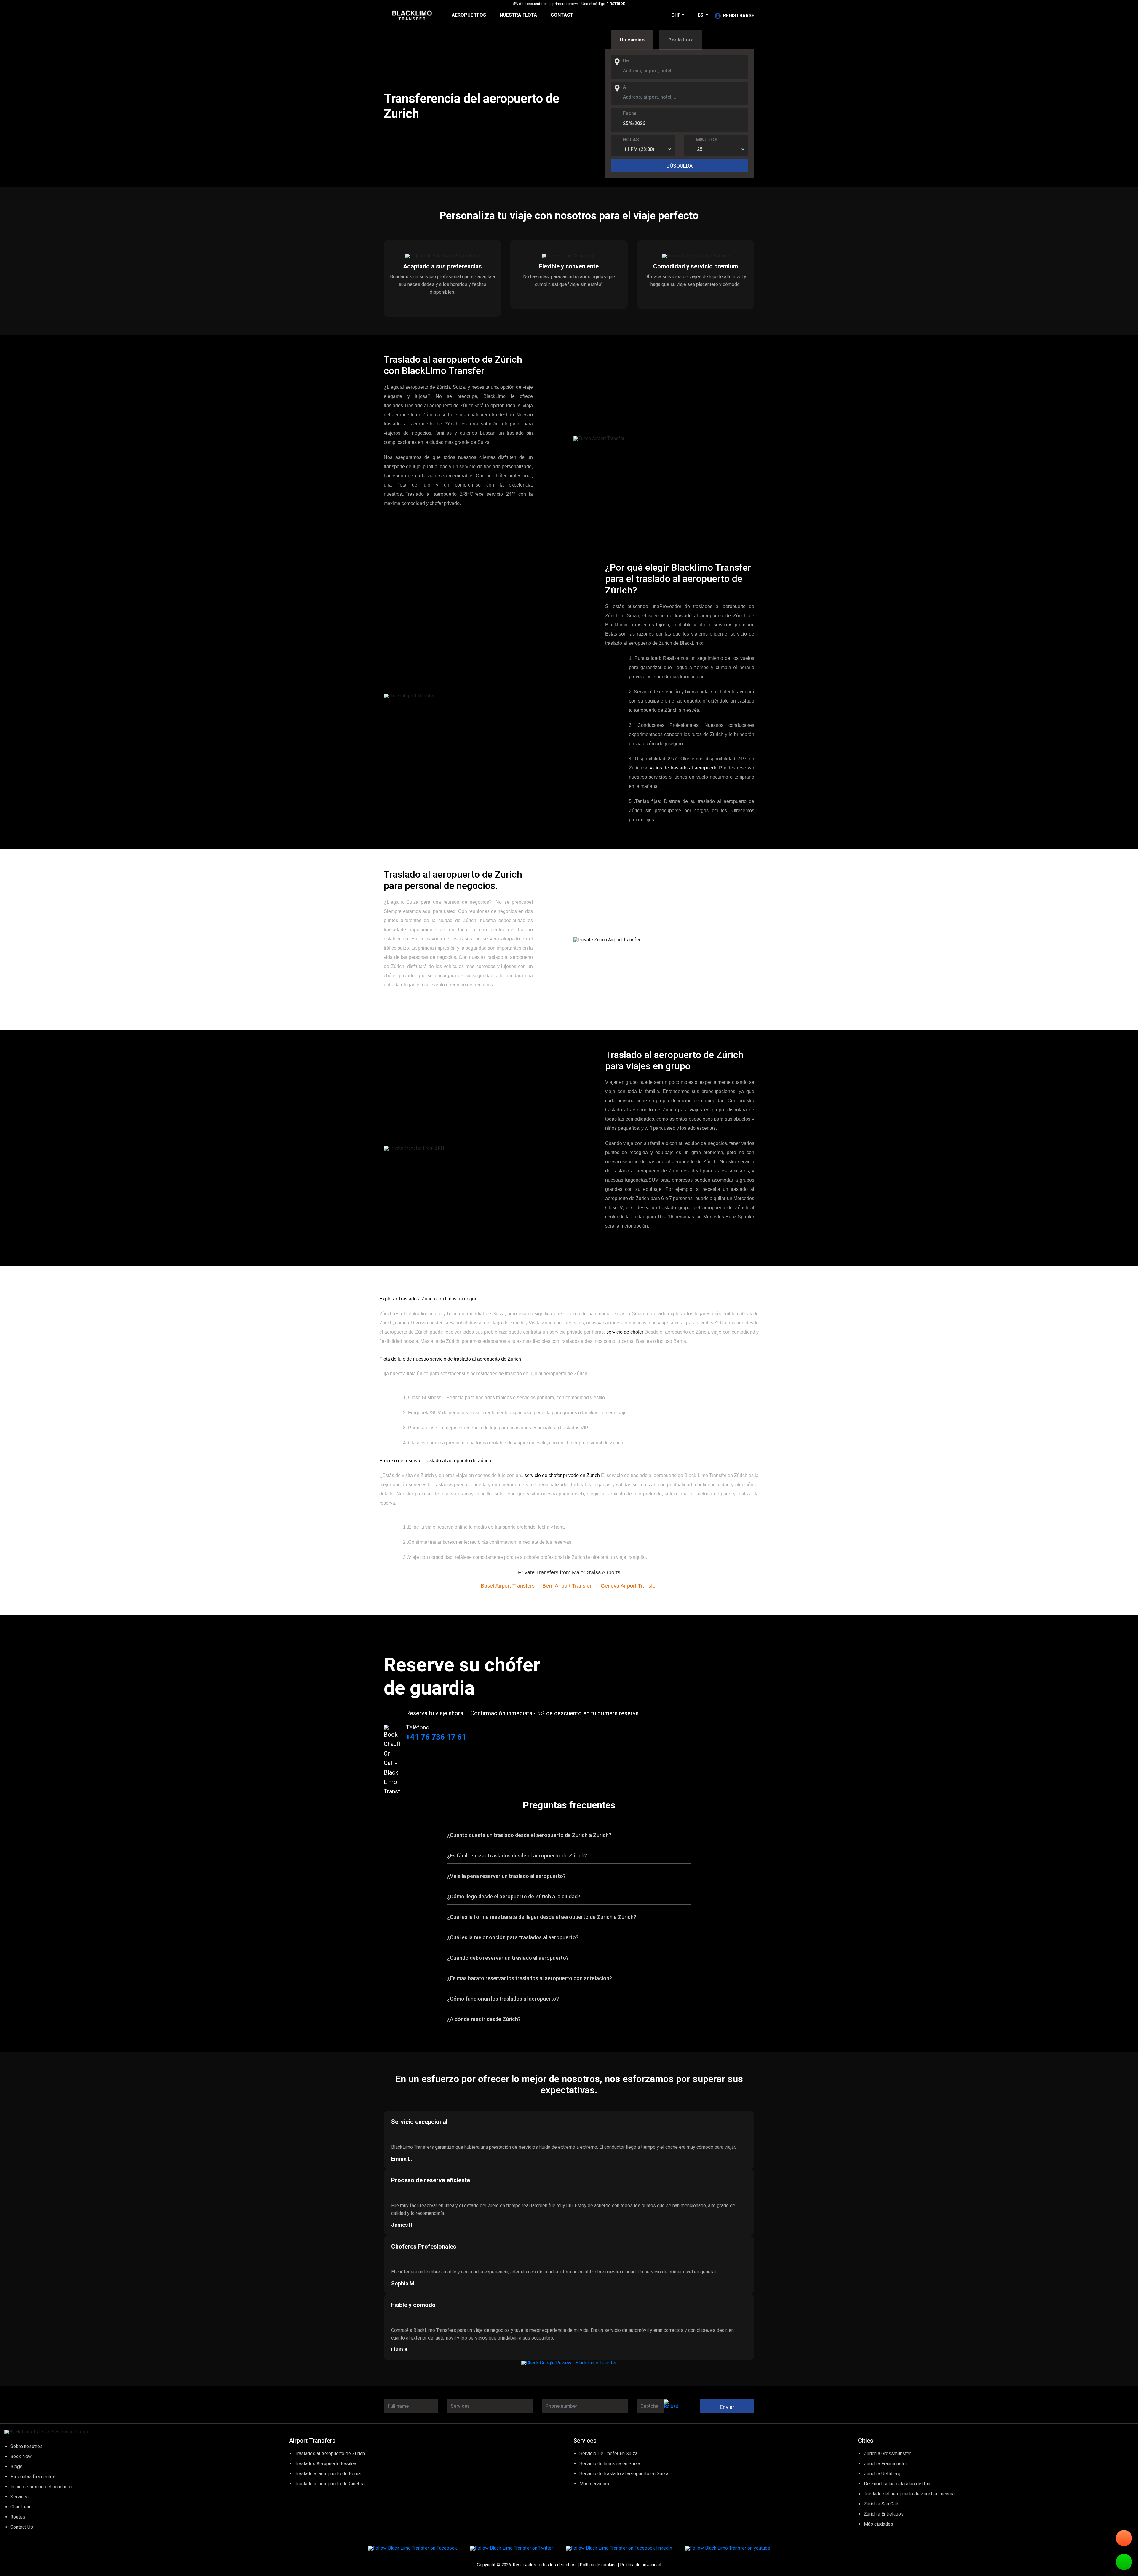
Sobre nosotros (27, 2446)
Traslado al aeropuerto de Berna (328, 2474)
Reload (671, 2406)
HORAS (631, 140)
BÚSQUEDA (680, 166)
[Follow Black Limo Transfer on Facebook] (413, 2548)
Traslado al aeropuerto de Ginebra (330, 2484)
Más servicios (594, 2484)
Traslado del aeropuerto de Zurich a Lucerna (909, 2494)
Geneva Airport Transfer (629, 1586)
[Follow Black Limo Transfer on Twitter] (512, 2548)
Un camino (632, 40)
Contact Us (22, 2527)
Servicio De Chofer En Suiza (608, 2453)
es (701, 15)
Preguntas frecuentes (33, 2477)
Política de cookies (598, 2565)
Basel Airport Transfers (508, 1586)
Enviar (727, 2407)
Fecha (630, 113)
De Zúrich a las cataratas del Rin (897, 2484)
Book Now (21, 2456)
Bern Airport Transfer (567, 1586)
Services (20, 2497)
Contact (562, 15)
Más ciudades (879, 2524)
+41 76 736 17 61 (436, 1737)
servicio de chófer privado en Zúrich (562, 1475)
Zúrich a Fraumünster (886, 2464)
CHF (676, 15)
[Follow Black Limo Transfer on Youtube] (728, 2548)
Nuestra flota (518, 15)
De (626, 61)
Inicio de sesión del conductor (42, 2487)
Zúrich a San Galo (882, 2504)
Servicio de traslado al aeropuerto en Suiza (624, 2474)
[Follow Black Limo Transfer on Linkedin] (619, 2548)
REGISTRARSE (739, 16)
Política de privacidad (641, 2565)
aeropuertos (469, 15)
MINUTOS (707, 140)
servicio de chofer (625, 1332)
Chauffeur (20, 2507)
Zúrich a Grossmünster (887, 2453)
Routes (18, 2517)
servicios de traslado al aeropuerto (680, 768)
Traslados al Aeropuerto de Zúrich (330, 2453)
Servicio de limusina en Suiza (610, 2464)
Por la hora (681, 40)
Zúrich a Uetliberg (882, 2474)
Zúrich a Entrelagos (884, 2514)
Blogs (16, 2467)
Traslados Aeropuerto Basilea (326, 2464)
